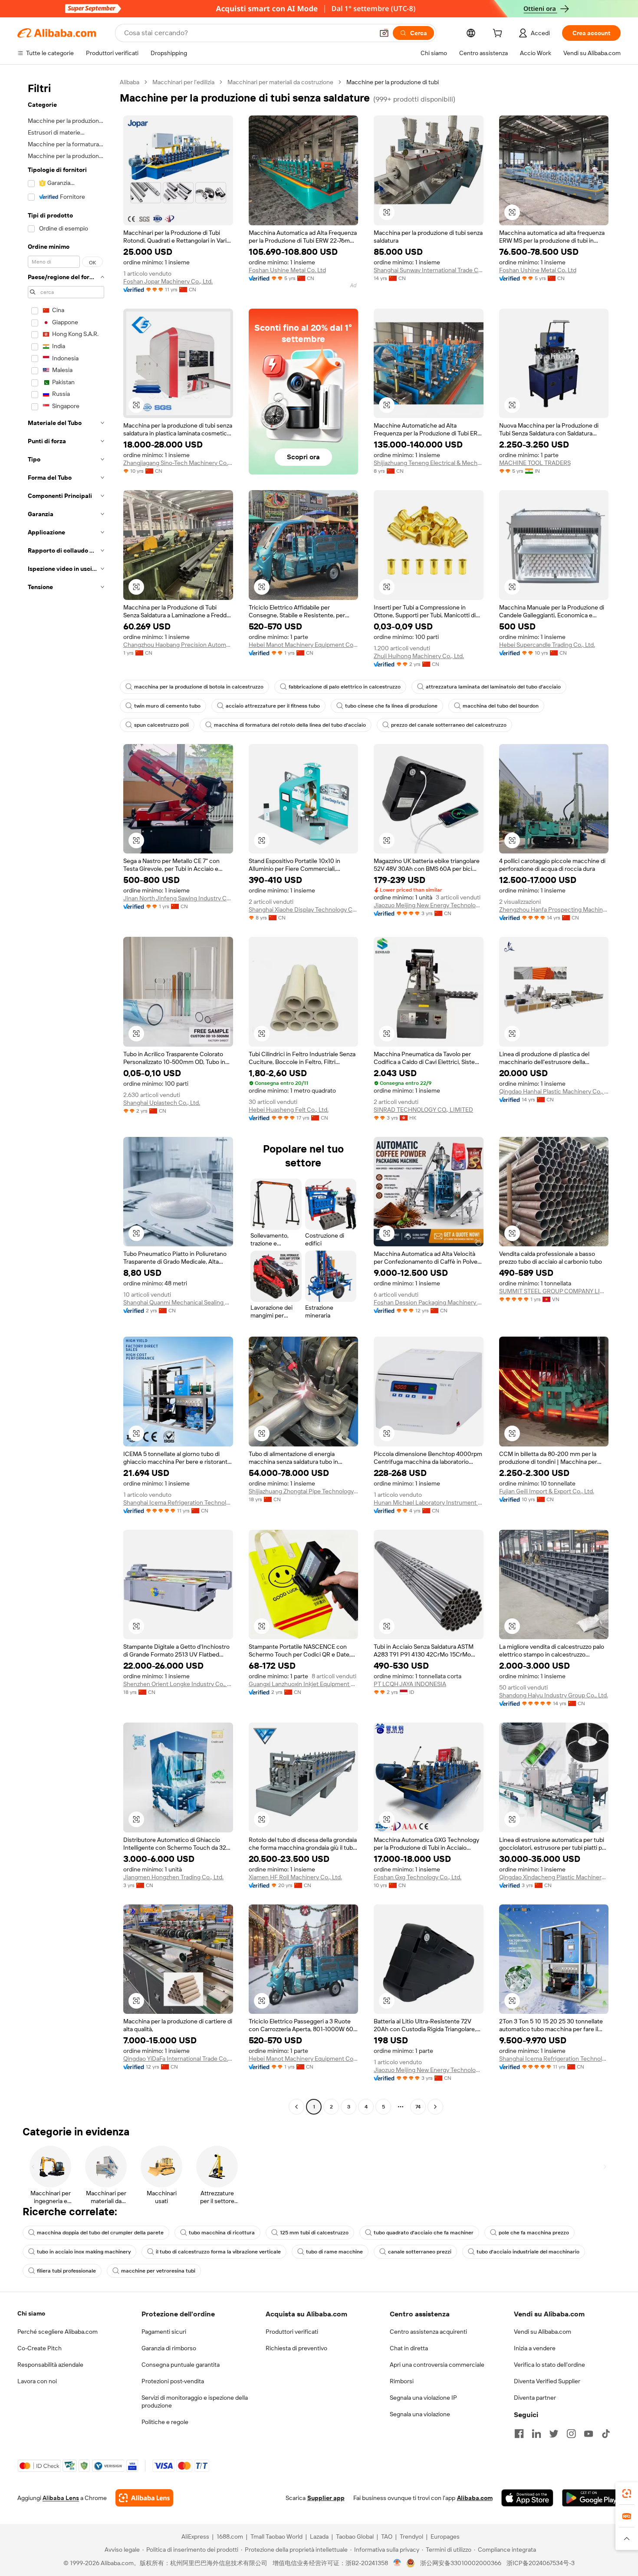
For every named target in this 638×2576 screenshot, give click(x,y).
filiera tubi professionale (66, 2271)
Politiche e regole (165, 2422)
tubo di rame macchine (334, 2252)
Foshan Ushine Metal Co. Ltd (287, 270)
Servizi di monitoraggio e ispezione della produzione (195, 2401)
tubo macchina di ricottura (222, 2233)
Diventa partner (535, 2398)
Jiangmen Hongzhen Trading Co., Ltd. (173, 1877)
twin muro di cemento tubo (167, 706)
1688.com (230, 2536)
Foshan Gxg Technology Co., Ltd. (418, 1877)
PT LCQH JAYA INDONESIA (410, 1684)
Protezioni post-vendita (173, 2381)
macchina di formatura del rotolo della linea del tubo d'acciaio (290, 725)
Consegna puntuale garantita (181, 2365)
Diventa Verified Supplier (547, 2381)
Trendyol (411, 2536)
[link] (627, 2494)
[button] (384, 33)
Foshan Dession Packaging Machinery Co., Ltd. (429, 1302)
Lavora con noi (37, 2381)
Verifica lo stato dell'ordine (549, 2365)
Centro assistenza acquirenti (428, 2332)
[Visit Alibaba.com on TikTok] (606, 2434)
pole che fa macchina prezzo (534, 2233)
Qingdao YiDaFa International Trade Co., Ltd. (178, 2059)
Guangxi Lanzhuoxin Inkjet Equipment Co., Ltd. (304, 1684)
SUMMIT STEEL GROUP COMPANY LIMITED (554, 1291)
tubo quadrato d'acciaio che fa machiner (424, 2233)
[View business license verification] (397, 2563)
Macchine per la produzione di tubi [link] (393, 82)
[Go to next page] (435, 2107)
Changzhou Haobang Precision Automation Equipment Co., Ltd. (178, 645)
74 (418, 2107)
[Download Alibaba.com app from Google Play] (591, 2498)
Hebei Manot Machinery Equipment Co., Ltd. (304, 645)
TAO (387, 2536)
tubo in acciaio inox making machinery (84, 2252)
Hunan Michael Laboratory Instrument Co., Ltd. (429, 1502)
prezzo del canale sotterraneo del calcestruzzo (449, 725)
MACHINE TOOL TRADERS (535, 463)
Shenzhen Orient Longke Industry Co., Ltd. (178, 1684)
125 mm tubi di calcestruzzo (314, 2233)
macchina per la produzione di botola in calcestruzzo (199, 687)
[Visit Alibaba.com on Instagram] (571, 2434)
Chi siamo (31, 2313)
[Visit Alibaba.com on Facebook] (519, 2434)
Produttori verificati (292, 2332)
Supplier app (326, 2498)
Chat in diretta (409, 2348)
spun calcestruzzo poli (161, 725)
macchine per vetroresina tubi (158, 2271)
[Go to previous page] (296, 2107)
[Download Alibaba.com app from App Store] (527, 2498)
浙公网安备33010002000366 (461, 2563)
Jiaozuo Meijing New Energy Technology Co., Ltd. (429, 905)
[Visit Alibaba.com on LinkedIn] (536, 2434)
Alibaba (130, 82)
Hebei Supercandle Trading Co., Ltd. (547, 645)
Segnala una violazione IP (423, 2398)
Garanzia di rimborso (169, 2348)
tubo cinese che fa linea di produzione (391, 706)
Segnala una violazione (420, 2414)
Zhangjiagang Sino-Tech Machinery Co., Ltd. (178, 463)
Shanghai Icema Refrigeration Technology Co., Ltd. (178, 1502)
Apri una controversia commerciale (437, 2365)
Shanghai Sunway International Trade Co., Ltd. (429, 270)
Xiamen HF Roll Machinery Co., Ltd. (295, 1877)
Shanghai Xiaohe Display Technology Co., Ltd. (304, 909)
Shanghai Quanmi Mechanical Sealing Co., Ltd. (178, 1302)
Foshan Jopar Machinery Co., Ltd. (168, 281)
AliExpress (195, 2536)
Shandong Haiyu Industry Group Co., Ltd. (554, 1695)
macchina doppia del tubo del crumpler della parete (100, 2233)
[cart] (499, 34)
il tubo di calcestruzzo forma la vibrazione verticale (218, 2252)
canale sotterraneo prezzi (420, 2252)
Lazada (319, 2536)
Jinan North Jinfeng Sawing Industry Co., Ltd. (178, 898)
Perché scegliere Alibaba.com (58, 2332)
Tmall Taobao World (276, 2536)
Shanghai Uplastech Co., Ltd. (162, 1103)
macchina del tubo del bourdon (501, 706)
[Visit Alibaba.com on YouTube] (589, 2434)
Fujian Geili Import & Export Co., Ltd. (547, 1491)
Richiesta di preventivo (296, 2348)
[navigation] (66, 1095)
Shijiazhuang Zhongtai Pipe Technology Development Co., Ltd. (304, 1491)
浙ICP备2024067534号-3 (541, 2563)
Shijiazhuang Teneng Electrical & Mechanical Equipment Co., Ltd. (429, 463)
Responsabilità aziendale (50, 2365)
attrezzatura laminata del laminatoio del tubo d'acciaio (493, 687)
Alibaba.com (475, 2498)
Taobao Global (355, 2536)
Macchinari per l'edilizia (183, 82)
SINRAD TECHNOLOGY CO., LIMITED (423, 1110)
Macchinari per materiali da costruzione (280, 82)
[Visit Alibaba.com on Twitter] (554, 2434)
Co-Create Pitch (39, 2348)
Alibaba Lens (61, 2498)
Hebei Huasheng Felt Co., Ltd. (289, 1110)
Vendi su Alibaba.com (543, 2332)
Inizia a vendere (535, 2348)
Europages (445, 2536)
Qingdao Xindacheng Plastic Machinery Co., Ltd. (554, 1877)
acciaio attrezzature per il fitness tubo (273, 706)
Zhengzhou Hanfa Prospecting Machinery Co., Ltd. (554, 909)
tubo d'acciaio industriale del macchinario (528, 2252)
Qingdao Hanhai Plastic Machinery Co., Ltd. (554, 1091)
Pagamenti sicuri (164, 2332)
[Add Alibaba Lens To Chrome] (144, 2498)
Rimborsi (402, 2381)
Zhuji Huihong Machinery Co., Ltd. (419, 656)
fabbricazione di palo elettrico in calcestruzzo (345, 687)
